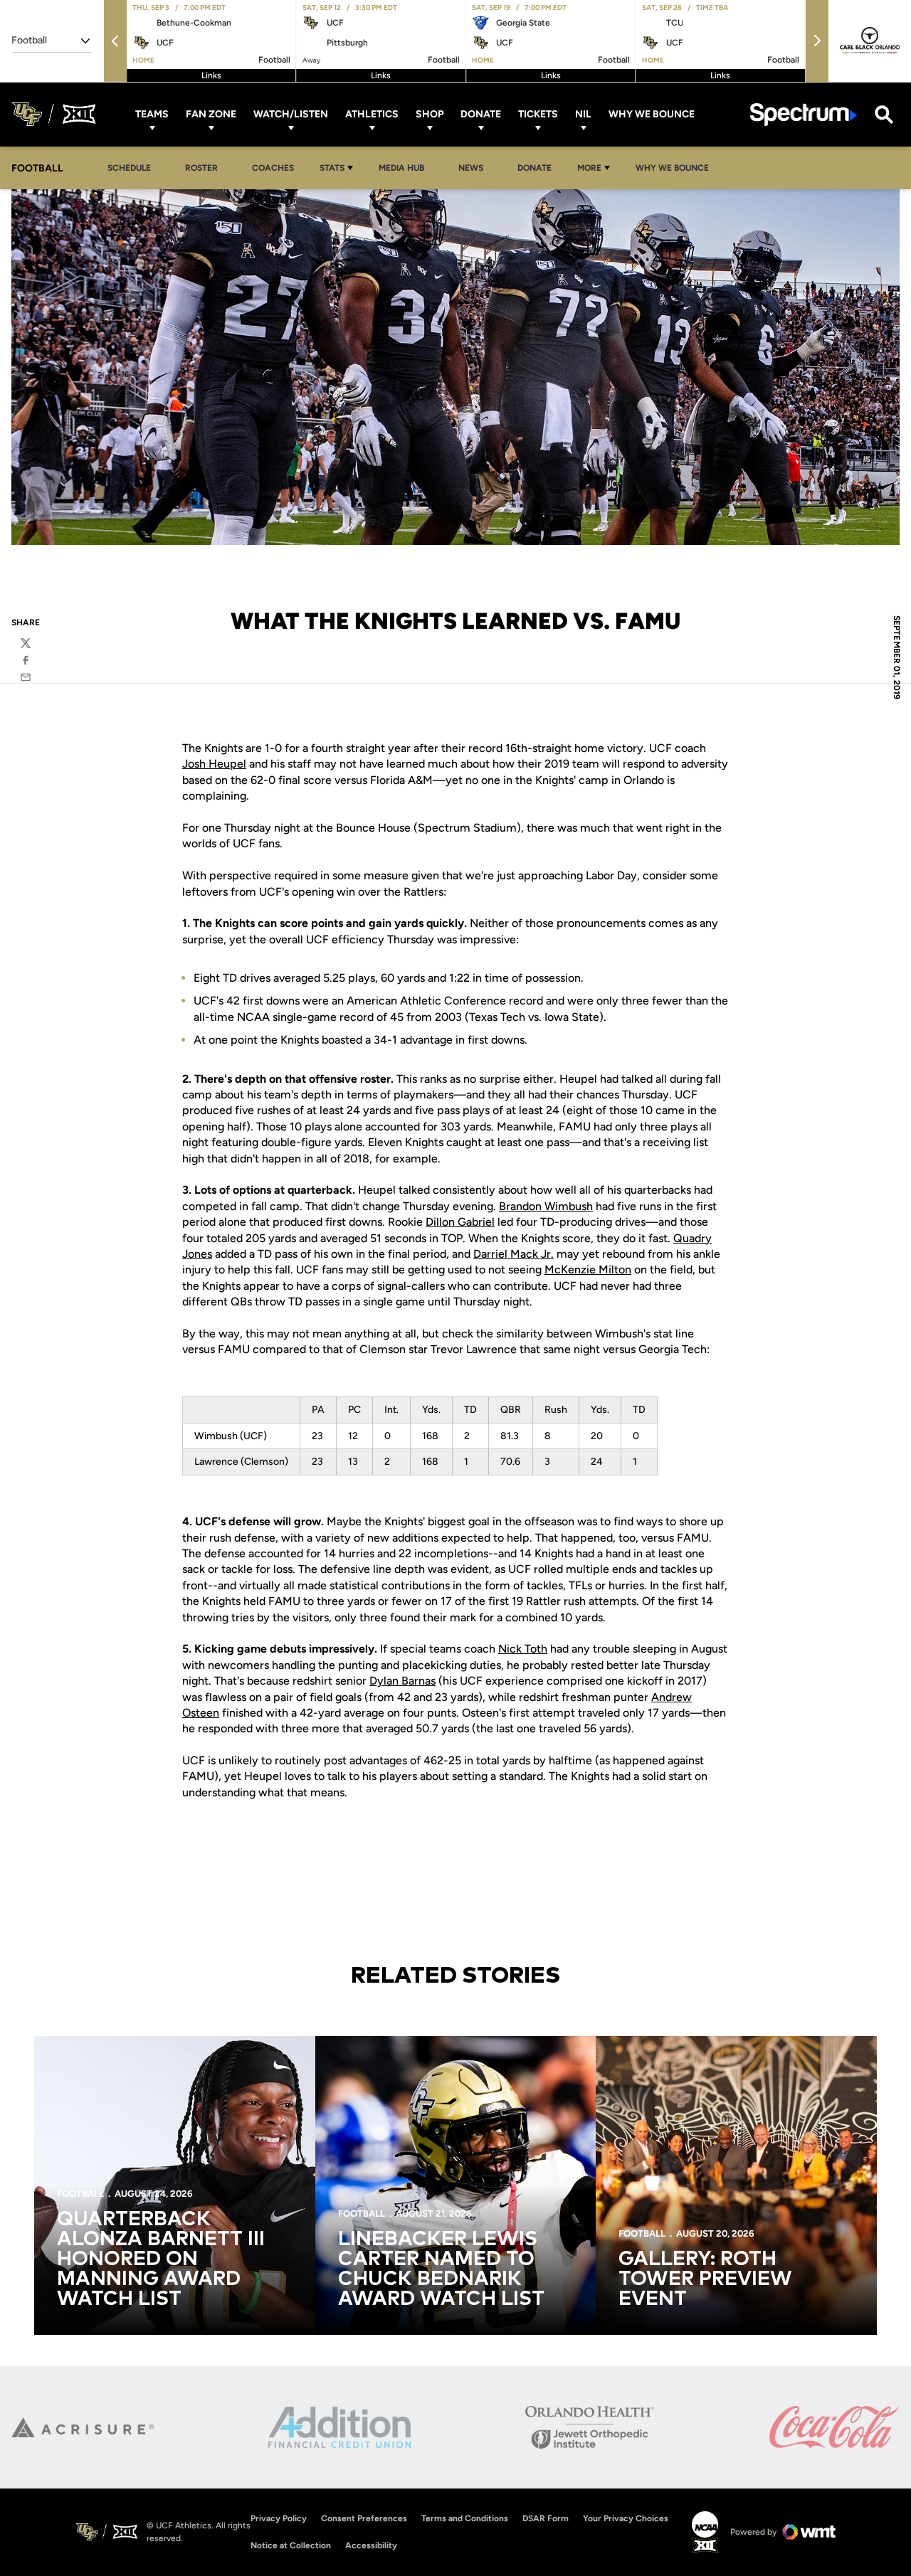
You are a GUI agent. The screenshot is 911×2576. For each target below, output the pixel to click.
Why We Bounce (652, 114)
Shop (430, 114)
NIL (583, 114)
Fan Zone (211, 114)
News (471, 168)
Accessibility (371, 2545)
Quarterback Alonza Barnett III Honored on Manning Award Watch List (161, 2259)
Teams (152, 114)
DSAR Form (546, 2518)
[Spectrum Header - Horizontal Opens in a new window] (804, 114)
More (589, 168)
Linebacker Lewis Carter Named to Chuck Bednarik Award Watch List (441, 2269)
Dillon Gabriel (460, 1222)
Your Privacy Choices (626, 2518)
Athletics (372, 114)
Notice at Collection (291, 2545)
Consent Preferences (364, 2518)
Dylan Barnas (402, 1681)
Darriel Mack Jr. (514, 1254)
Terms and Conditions (465, 2518)
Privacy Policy (279, 2518)
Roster (201, 168)
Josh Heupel (214, 764)
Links (211, 75)
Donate (481, 114)
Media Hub (405, 168)
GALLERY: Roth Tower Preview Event (705, 2279)
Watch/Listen (291, 114)
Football (80, 2194)
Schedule (129, 168)
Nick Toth (523, 1649)
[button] (115, 41)
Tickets (538, 114)
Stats (332, 168)
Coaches (273, 168)
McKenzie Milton (588, 1270)
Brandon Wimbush (546, 1206)
